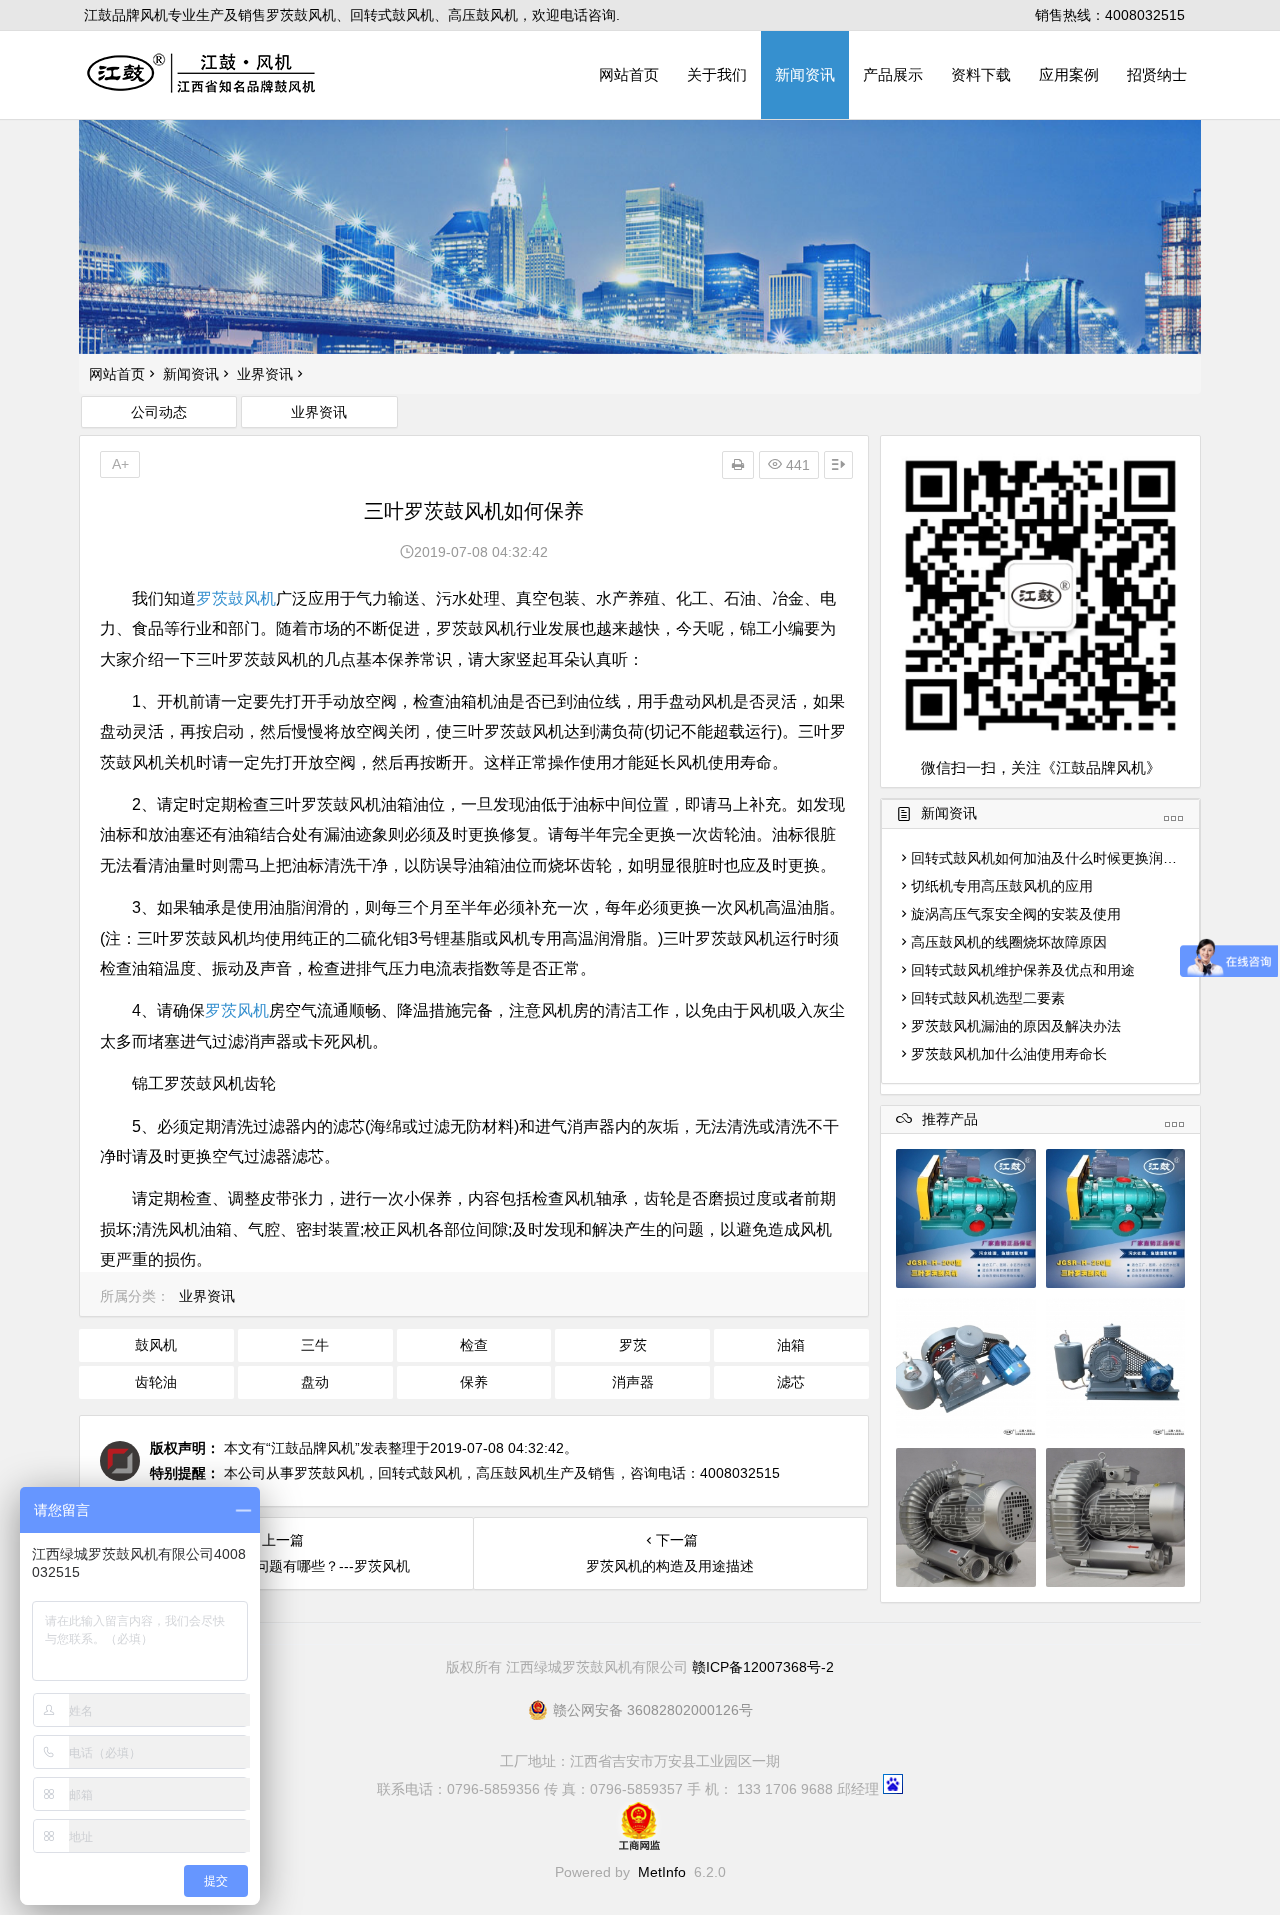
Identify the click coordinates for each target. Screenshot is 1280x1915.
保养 (474, 1382)
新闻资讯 (805, 74)
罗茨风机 (237, 1010)
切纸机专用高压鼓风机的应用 (1002, 886)
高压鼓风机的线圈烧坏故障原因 (1009, 942)
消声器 (633, 1382)
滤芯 (791, 1382)
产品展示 (893, 74)
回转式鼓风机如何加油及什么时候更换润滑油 (1051, 858)
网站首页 (629, 74)
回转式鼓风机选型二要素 (988, 998)
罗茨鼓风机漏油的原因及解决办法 (1016, 1026)
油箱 (791, 1345)
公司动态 (159, 412)
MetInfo (662, 1872)
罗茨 (633, 1345)
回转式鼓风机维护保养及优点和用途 (1023, 970)
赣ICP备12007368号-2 (763, 1667)
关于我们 (717, 74)
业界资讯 (265, 374)
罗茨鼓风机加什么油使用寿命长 (1009, 1054)
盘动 (315, 1382)
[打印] (738, 465)
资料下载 (981, 74)
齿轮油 (156, 1382)
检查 (474, 1345)
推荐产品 (950, 1119)
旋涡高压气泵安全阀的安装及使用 (1016, 914)
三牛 (315, 1345)
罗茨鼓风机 (236, 598)
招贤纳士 (1157, 74)
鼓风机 (156, 1345)
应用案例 (1069, 74)
